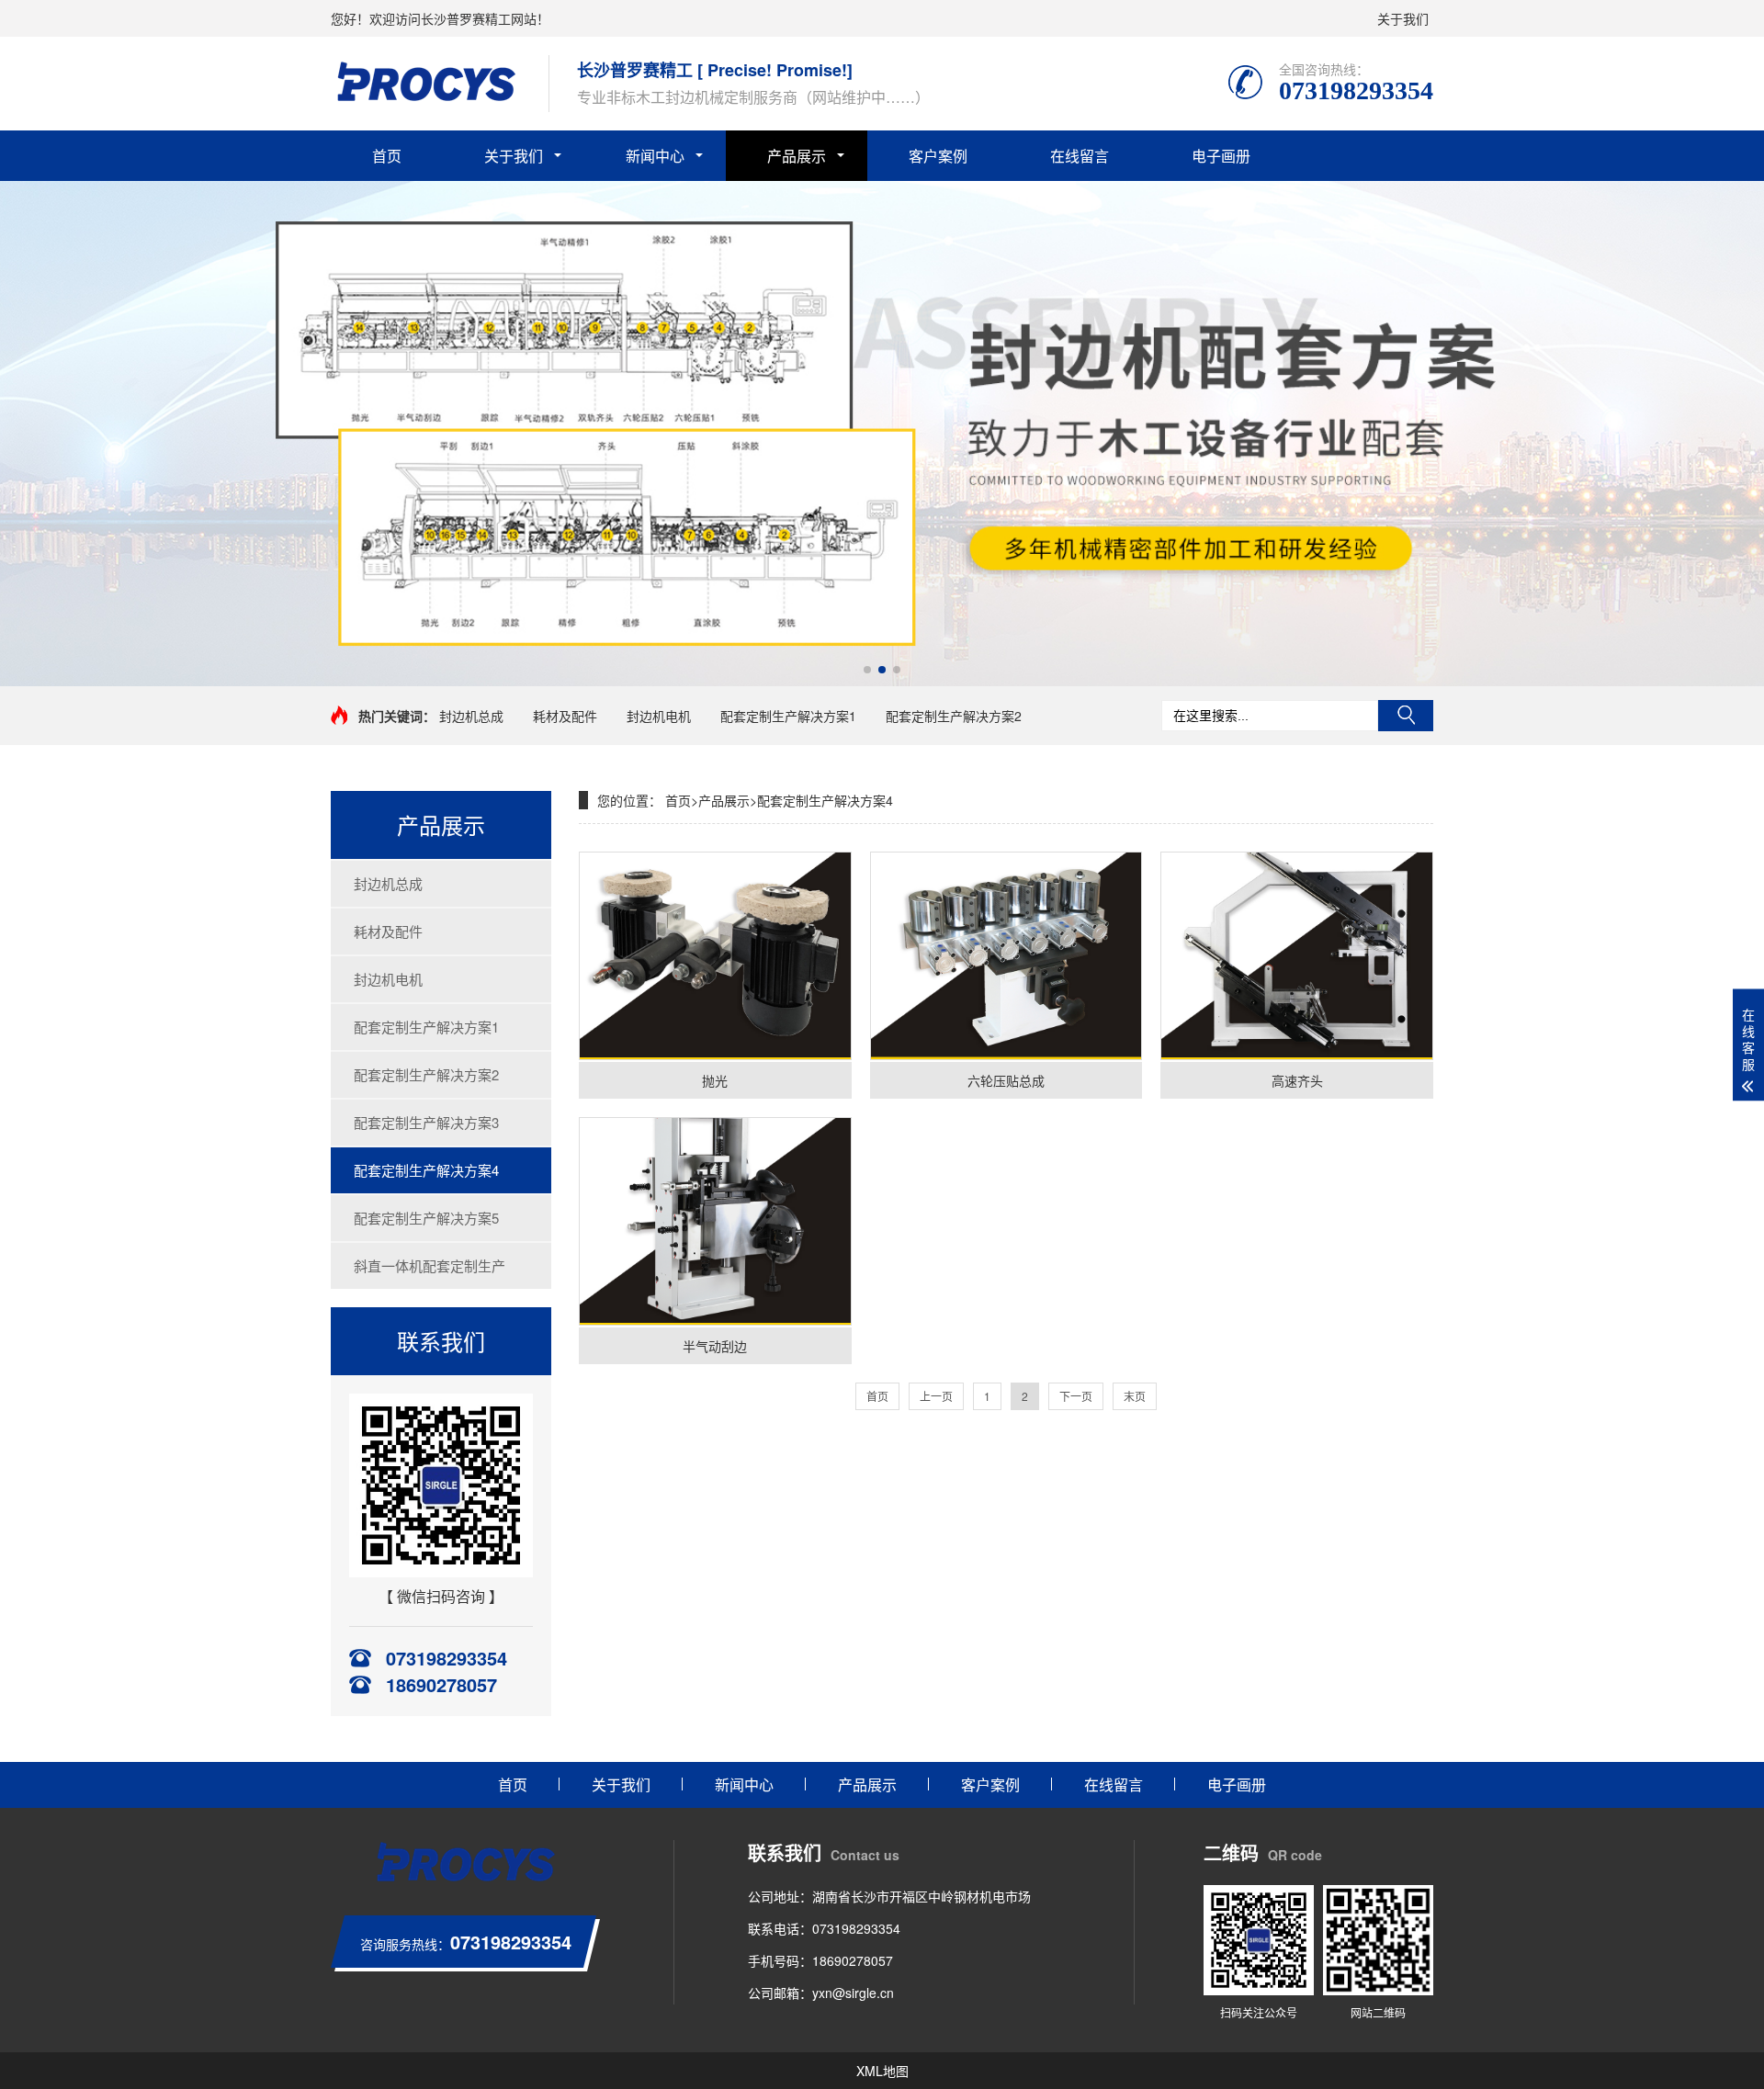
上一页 (936, 1396)
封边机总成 (471, 716)
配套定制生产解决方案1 (788, 716)
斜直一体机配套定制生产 (430, 1265)
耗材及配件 (565, 716)
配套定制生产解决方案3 (426, 1122)
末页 (1135, 1396)
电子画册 (1221, 156)
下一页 (1076, 1396)
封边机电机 (659, 716)
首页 (387, 156)
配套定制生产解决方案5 (426, 1218)
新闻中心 (655, 156)
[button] (867, 670)
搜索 (1406, 716)
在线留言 (1080, 156)
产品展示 (797, 156)
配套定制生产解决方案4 (426, 1170)
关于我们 (1403, 18)
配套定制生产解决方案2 (954, 716)
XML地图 (882, 2071)
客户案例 (938, 156)
